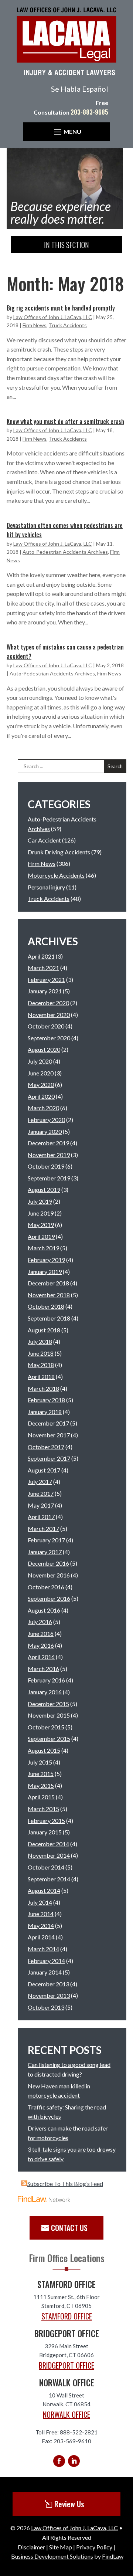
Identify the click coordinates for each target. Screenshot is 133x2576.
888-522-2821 (79, 2432)
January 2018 (45, 1412)
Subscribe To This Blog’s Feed (65, 2184)
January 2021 (45, 991)
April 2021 (41, 956)
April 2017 (41, 1517)
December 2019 (48, 1143)
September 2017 (49, 1458)
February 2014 (46, 1961)
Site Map (61, 2547)
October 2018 (46, 1306)
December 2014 (48, 1844)
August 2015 (44, 1750)
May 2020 (41, 1084)
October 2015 (46, 1727)
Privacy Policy (94, 2547)
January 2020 (45, 1131)
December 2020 (48, 1003)
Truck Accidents (68, 325)
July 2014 (40, 1902)
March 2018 (43, 1388)
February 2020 (46, 1120)
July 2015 (40, 1762)
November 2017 (49, 1435)
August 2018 (44, 1330)
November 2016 (49, 1575)
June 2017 (41, 1493)
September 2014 (49, 1879)
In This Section (66, 245)
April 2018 (41, 1377)
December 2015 (48, 1704)
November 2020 (49, 1015)
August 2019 (44, 1189)
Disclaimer (31, 2547)
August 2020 (44, 1049)
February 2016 (46, 1680)
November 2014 (49, 1855)
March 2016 (43, 1669)
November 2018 (49, 1295)
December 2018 (48, 1283)
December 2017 (48, 1423)
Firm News (35, 325)
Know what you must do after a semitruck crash (65, 421)
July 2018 (40, 1341)
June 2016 (41, 1633)
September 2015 (49, 1738)
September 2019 (49, 1178)
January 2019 (45, 1272)
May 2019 (41, 1225)
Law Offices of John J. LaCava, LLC (53, 317)
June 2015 (41, 1774)
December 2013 (48, 1984)
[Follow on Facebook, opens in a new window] (59, 2461)
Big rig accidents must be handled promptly (61, 308)
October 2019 (46, 1166)
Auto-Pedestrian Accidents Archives (65, 552)
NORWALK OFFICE (66, 2414)
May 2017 (41, 1505)
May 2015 (41, 1785)
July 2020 (40, 1061)
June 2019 (41, 1213)
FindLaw (113, 2556)
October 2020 (46, 1026)
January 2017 (45, 1552)
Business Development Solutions (52, 2556)
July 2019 (40, 1201)
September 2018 (49, 1318)
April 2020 (41, 1096)
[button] (66, 132)
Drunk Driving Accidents (59, 852)
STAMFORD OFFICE (67, 2316)
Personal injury (46, 887)
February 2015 (46, 1821)
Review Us (69, 2504)
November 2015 (49, 1715)
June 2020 (41, 1073)
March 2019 (43, 1248)
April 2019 (41, 1236)
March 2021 (43, 968)
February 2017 (46, 1540)
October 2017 (46, 1447)
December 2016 (48, 1563)
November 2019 (49, 1155)
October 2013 (46, 2007)
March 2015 (43, 1809)
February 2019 (46, 1260)
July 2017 (40, 1482)
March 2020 (43, 1108)
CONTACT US (69, 2228)
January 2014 (45, 1972)
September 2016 (49, 1598)
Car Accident (44, 840)
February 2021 (46, 979)
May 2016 (41, 1645)
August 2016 (44, 1610)
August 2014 (44, 1890)
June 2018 (41, 1353)
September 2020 (49, 1038)
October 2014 (46, 1867)
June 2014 (41, 1914)
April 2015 (41, 1797)
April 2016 (41, 1657)
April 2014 (41, 1937)
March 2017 (43, 1528)
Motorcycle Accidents (56, 875)
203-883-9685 (89, 112)
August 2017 (44, 1470)
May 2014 (41, 1926)
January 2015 (45, 1832)
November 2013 (49, 1995)
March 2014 (43, 1949)
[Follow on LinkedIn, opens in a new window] (74, 2461)
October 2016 (46, 1587)
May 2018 (41, 1365)
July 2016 (40, 1622)
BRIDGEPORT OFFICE (66, 2365)
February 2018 (46, 1400)
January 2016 (45, 1692)
